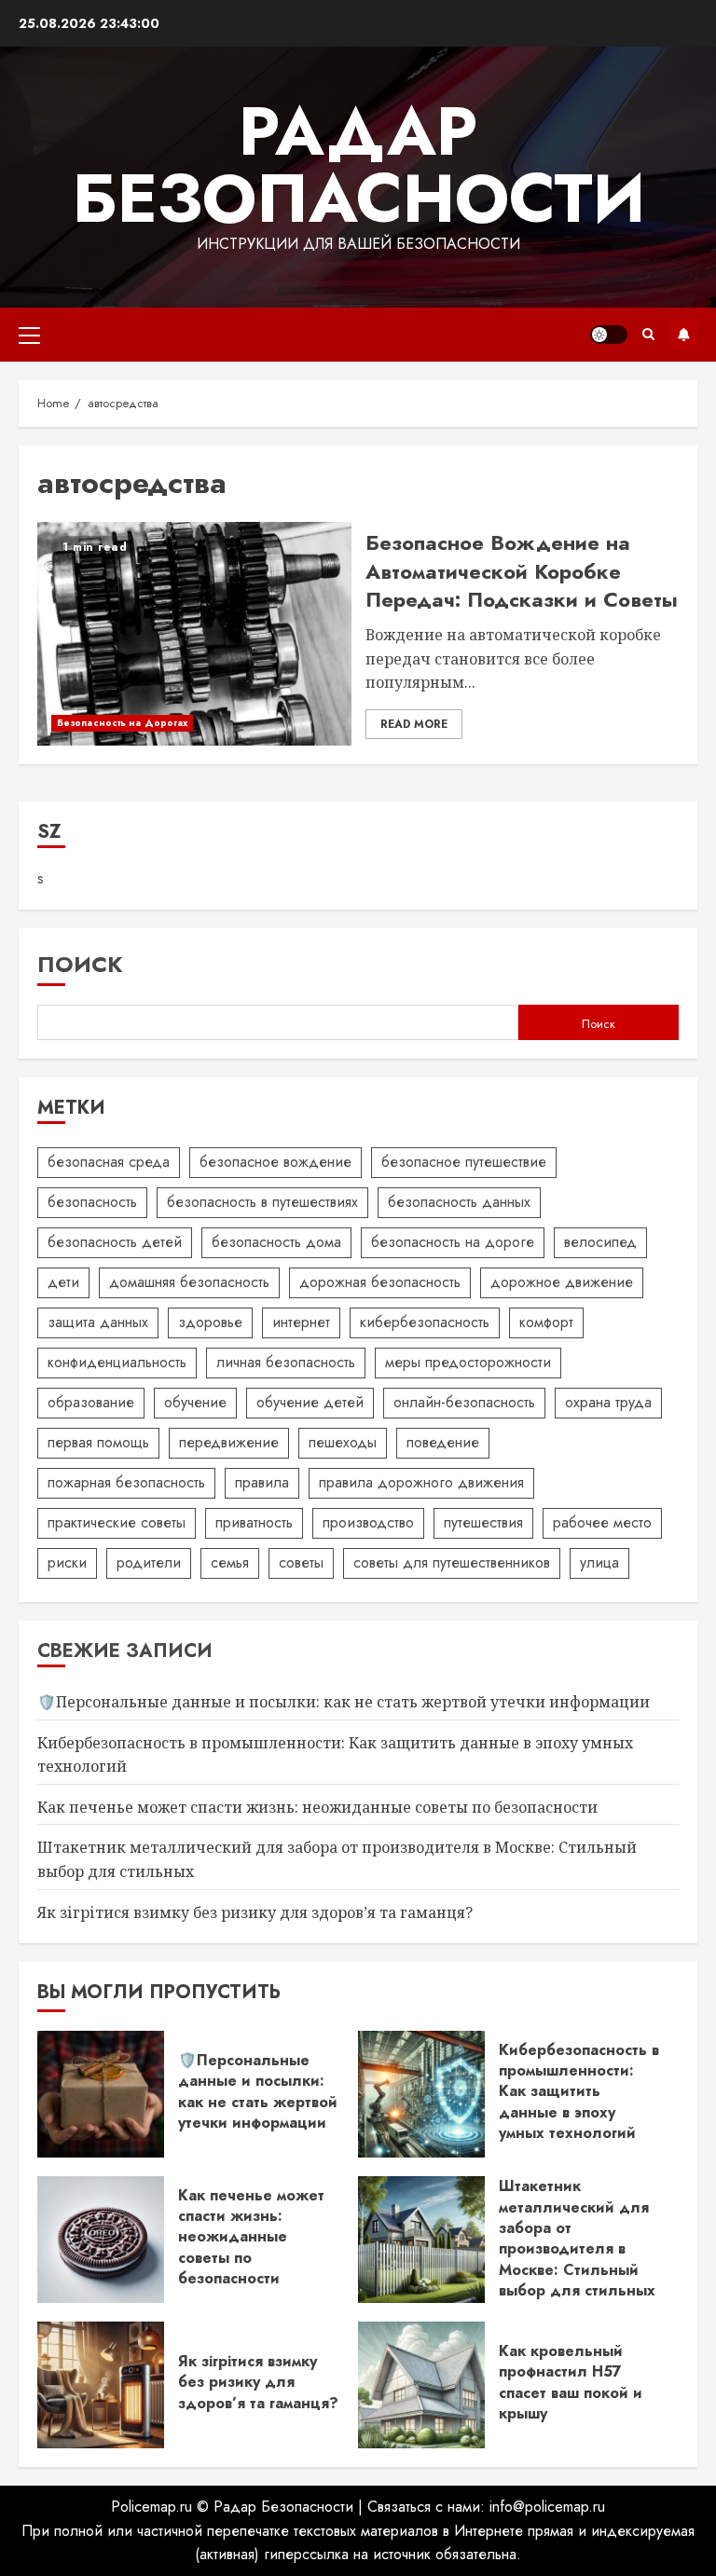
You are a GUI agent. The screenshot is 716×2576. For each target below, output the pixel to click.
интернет (301, 1322)
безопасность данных (459, 1202)
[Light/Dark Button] (609, 335)
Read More (414, 724)
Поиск (80, 964)
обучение (195, 1402)
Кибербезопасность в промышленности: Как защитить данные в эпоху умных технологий (579, 2092)
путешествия (483, 1522)
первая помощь (98, 1442)
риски (67, 1562)
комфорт (546, 1322)
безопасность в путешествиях (262, 1202)
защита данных (98, 1322)
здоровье (210, 1322)
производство (368, 1522)
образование (91, 1402)
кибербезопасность (425, 1322)
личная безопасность (286, 1362)
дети (63, 1282)
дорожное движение (562, 1282)
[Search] (648, 334)
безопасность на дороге (453, 1242)
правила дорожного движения (421, 1482)
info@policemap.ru (547, 2507)
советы (301, 1562)
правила (262, 1482)
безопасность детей (115, 1242)
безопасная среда (109, 1162)
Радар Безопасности (358, 165)
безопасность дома (276, 1242)
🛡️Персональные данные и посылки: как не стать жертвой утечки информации (344, 1702)
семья (230, 1562)
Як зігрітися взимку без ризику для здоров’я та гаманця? (255, 1912)
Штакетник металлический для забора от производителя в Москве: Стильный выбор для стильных (577, 2238)
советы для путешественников (452, 1562)
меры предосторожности (468, 1362)
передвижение (229, 1442)
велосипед (600, 1242)
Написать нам (683, 335)
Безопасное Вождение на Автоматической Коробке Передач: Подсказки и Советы (522, 571)
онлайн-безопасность (464, 1402)
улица (599, 1562)
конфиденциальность (117, 1362)
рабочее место (602, 1522)
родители (149, 1562)
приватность (254, 1522)
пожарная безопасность (126, 1482)
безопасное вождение (275, 1162)
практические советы (117, 1522)
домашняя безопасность (189, 1282)
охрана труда (608, 1402)
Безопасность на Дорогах (122, 723)
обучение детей (310, 1402)
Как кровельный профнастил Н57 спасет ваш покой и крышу (571, 2382)
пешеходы (343, 1442)
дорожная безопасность (380, 1282)
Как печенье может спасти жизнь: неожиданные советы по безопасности (317, 1807)
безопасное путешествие (464, 1162)
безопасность (92, 1202)
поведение (443, 1442)
